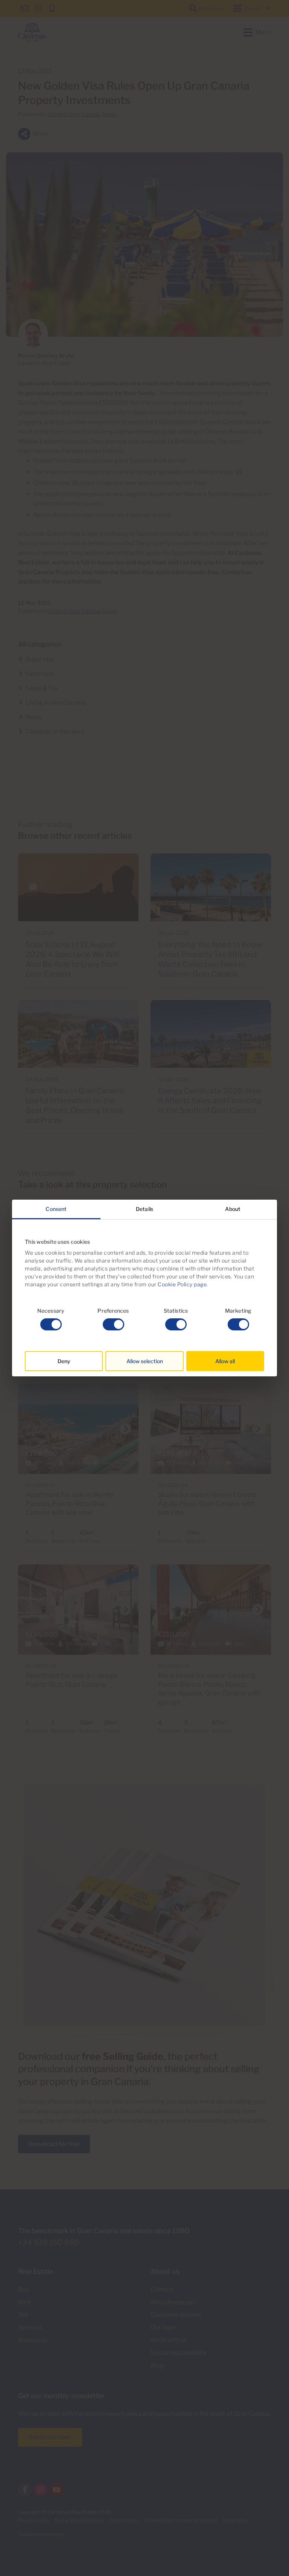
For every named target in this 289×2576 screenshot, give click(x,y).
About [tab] (233, 1209)
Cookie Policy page (182, 1284)
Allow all (225, 1361)
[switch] (113, 1324)
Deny (64, 1361)
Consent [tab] (56, 1209)
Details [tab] (144, 1209)
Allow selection (145, 1361)
